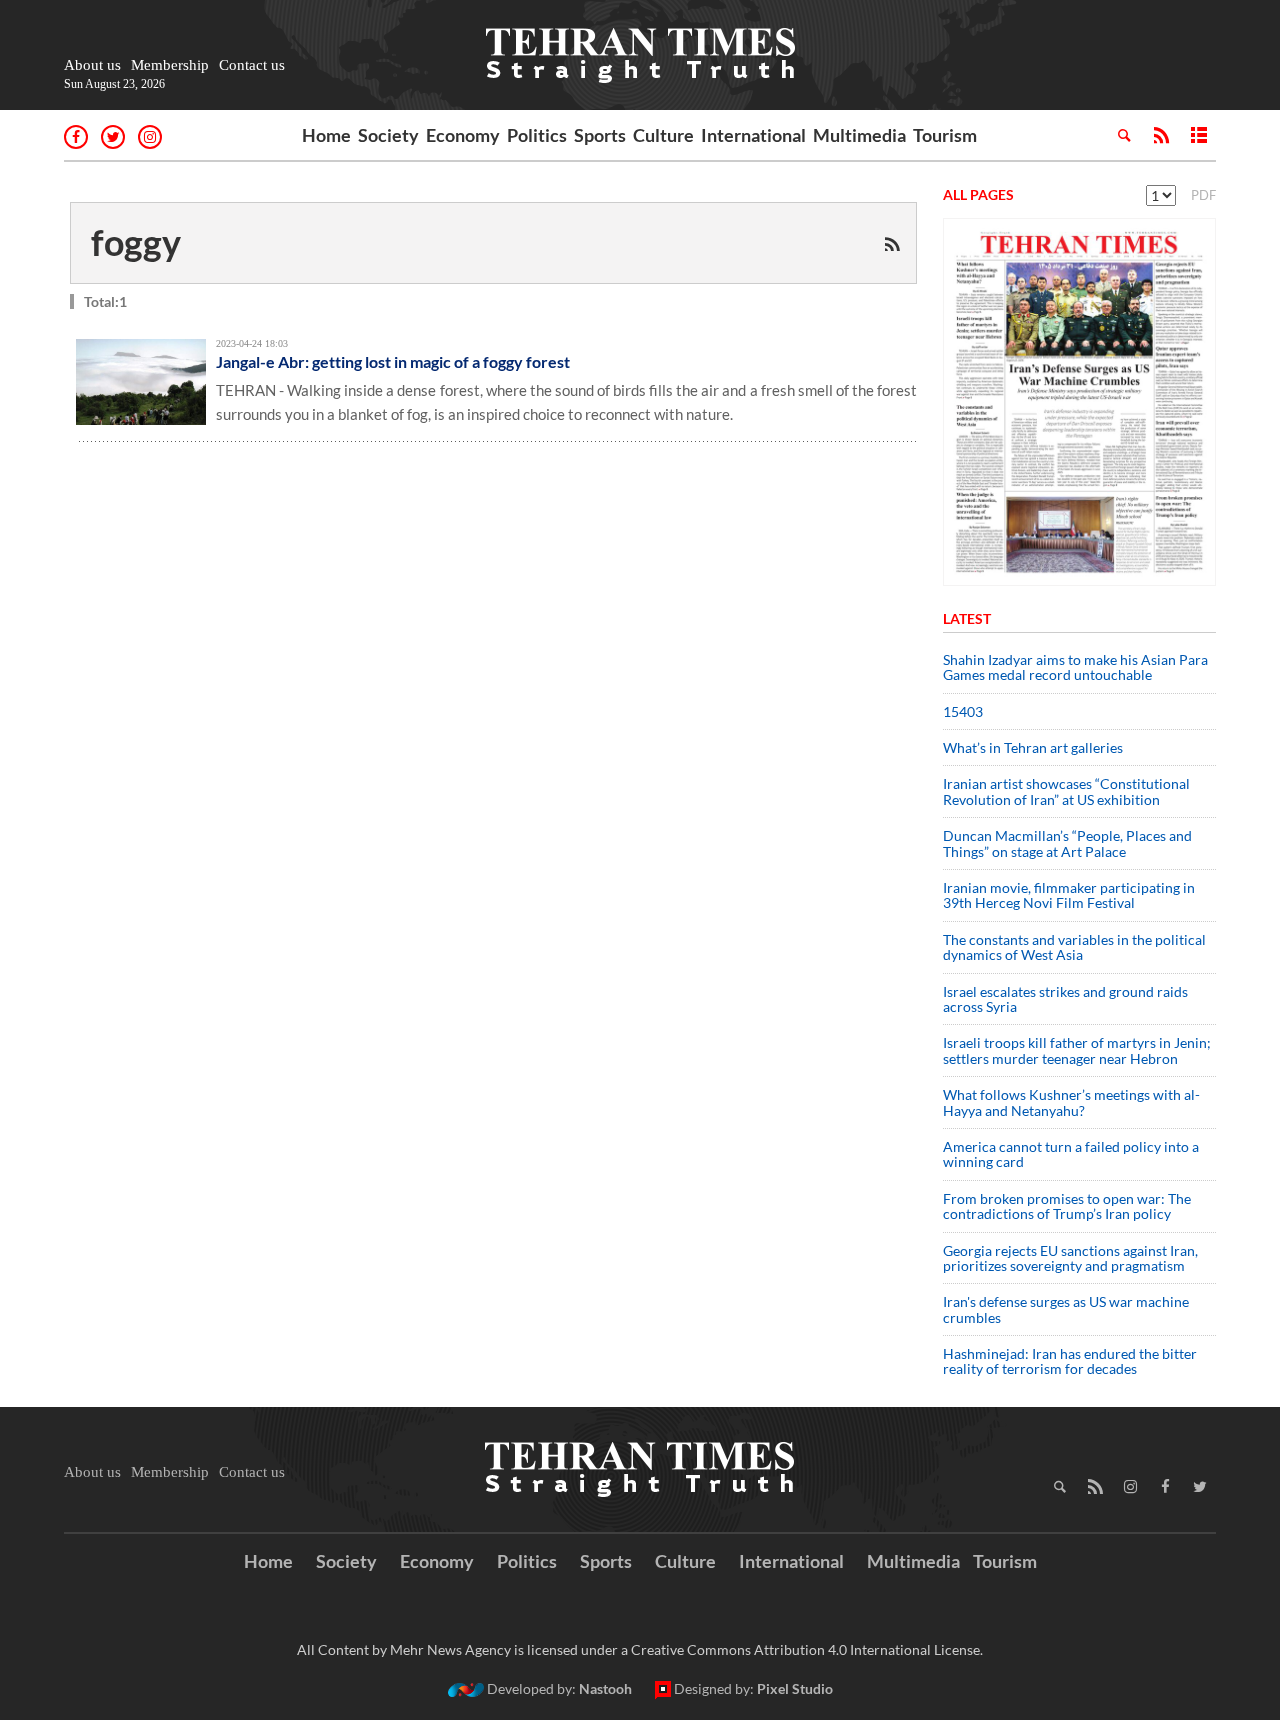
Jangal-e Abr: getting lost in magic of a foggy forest (393, 361)
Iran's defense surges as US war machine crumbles (1066, 1309)
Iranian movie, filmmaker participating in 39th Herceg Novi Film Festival (1069, 895)
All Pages (978, 194)
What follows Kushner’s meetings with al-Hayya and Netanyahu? (1071, 1102)
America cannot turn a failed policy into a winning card (1071, 1154)
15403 (963, 711)
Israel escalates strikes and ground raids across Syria (1065, 999)
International (753, 135)
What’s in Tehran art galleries (1033, 747)
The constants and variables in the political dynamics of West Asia (1074, 947)
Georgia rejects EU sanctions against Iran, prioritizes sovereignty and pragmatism (1070, 1258)
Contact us (252, 65)
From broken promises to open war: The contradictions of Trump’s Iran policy (1067, 1206)
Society (388, 135)
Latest (967, 618)
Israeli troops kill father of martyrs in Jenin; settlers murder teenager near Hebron (1077, 1050)
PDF (1203, 195)
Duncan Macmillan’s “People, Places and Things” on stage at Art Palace (1067, 843)
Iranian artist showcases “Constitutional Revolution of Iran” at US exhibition (1066, 791)
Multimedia (859, 135)
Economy (463, 135)
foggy (136, 242)
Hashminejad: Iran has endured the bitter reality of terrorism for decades (1070, 1361)
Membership (170, 65)
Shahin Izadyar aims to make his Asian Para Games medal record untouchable (1075, 667)
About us (92, 65)
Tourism (945, 135)
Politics (537, 135)
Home (326, 135)
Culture (663, 135)
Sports (600, 135)
